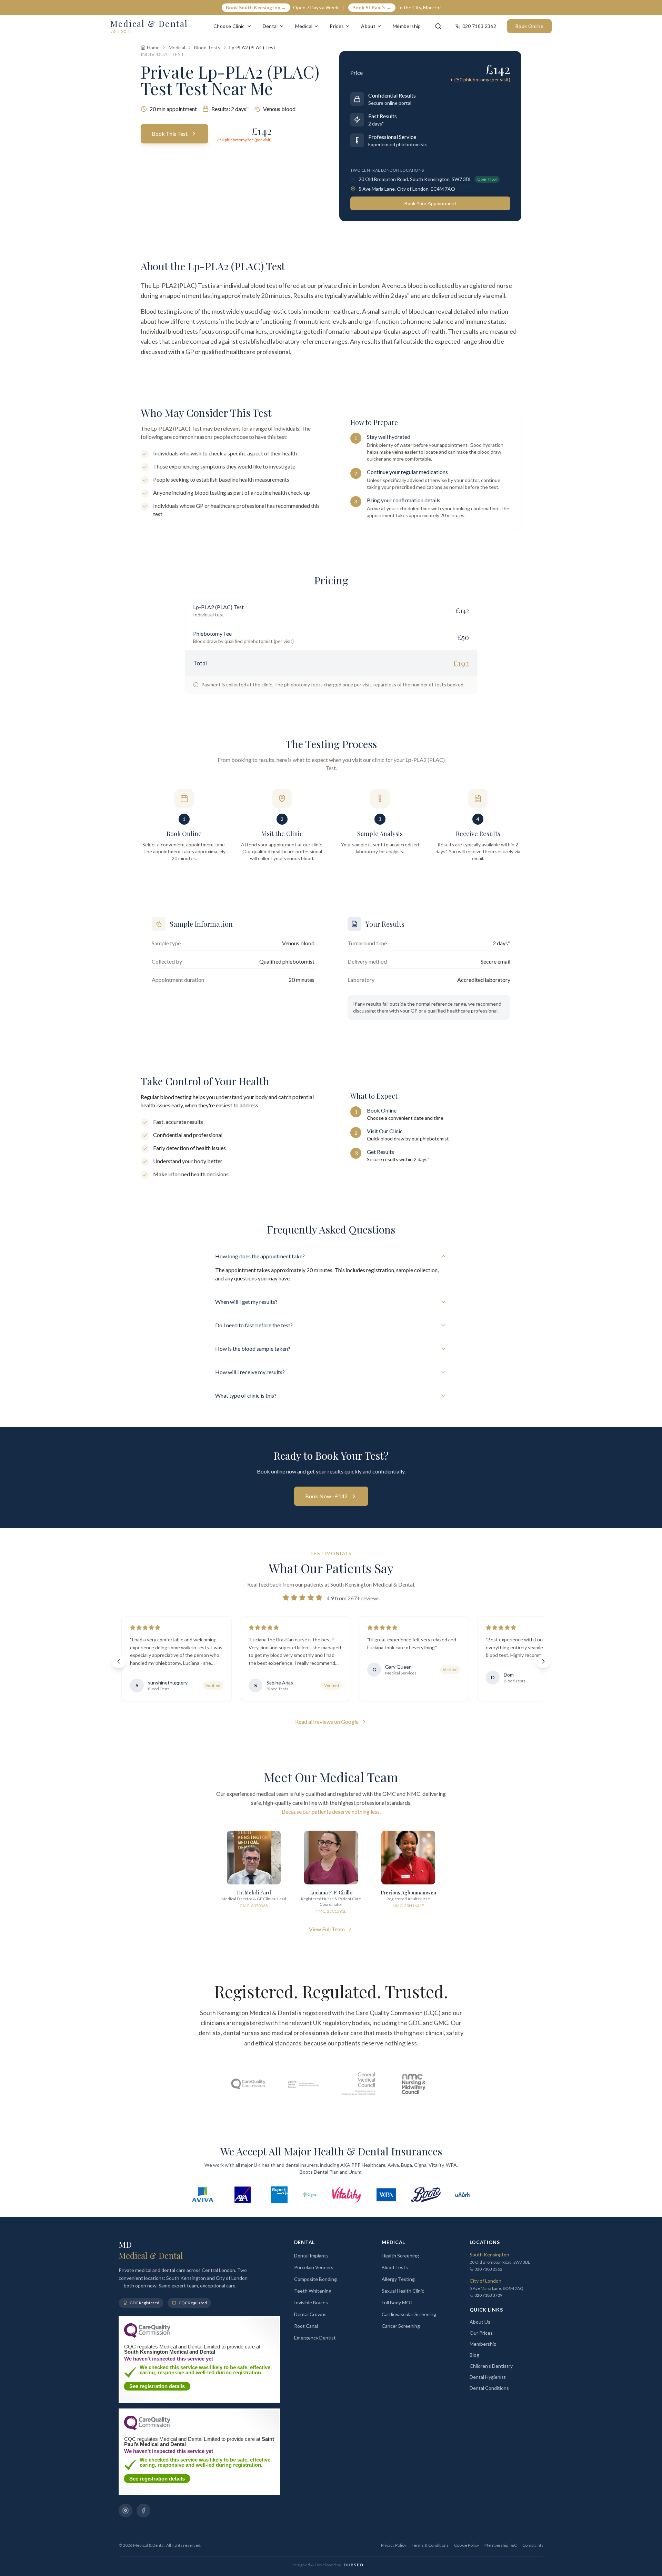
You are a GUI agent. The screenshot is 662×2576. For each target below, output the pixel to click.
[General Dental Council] (303, 2084)
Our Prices (481, 2333)
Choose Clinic (229, 26)
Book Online (529, 26)
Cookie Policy (467, 2545)
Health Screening (400, 2256)
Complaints (533, 2545)
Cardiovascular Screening (409, 2314)
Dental (270, 26)
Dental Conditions (489, 2388)
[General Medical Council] (359, 2084)
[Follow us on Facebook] (143, 2510)
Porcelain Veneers (314, 2267)
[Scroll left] (119, 1661)
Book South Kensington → (256, 7)
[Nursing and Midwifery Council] (414, 2084)
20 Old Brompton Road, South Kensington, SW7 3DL (415, 179)
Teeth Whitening (313, 2291)
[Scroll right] (543, 1661)
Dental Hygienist (488, 2377)
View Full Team (327, 1929)
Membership (407, 26)
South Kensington (489, 2255)
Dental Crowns (310, 2314)
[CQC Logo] (147, 2336)
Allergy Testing (398, 2279)
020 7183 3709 (488, 2295)
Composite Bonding (315, 2279)
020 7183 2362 (488, 2269)
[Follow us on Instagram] (126, 2510)
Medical (304, 26)
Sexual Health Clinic (403, 2291)
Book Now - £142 (326, 1496)
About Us (480, 2322)
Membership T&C (501, 2545)
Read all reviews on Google (327, 1722)
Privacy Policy (394, 2545)
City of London (485, 2281)
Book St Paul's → (372, 7)
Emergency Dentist (315, 2338)
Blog (474, 2355)
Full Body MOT (398, 2302)
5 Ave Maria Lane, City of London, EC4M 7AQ (407, 189)
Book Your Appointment (430, 203)
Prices (337, 26)
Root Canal (306, 2326)
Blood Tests (207, 47)
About (368, 26)
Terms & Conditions (430, 2545)
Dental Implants (311, 2256)
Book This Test (170, 134)
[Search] (438, 26)
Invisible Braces (311, 2302)
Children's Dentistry (491, 2366)
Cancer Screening (401, 2326)
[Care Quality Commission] (248, 2084)
